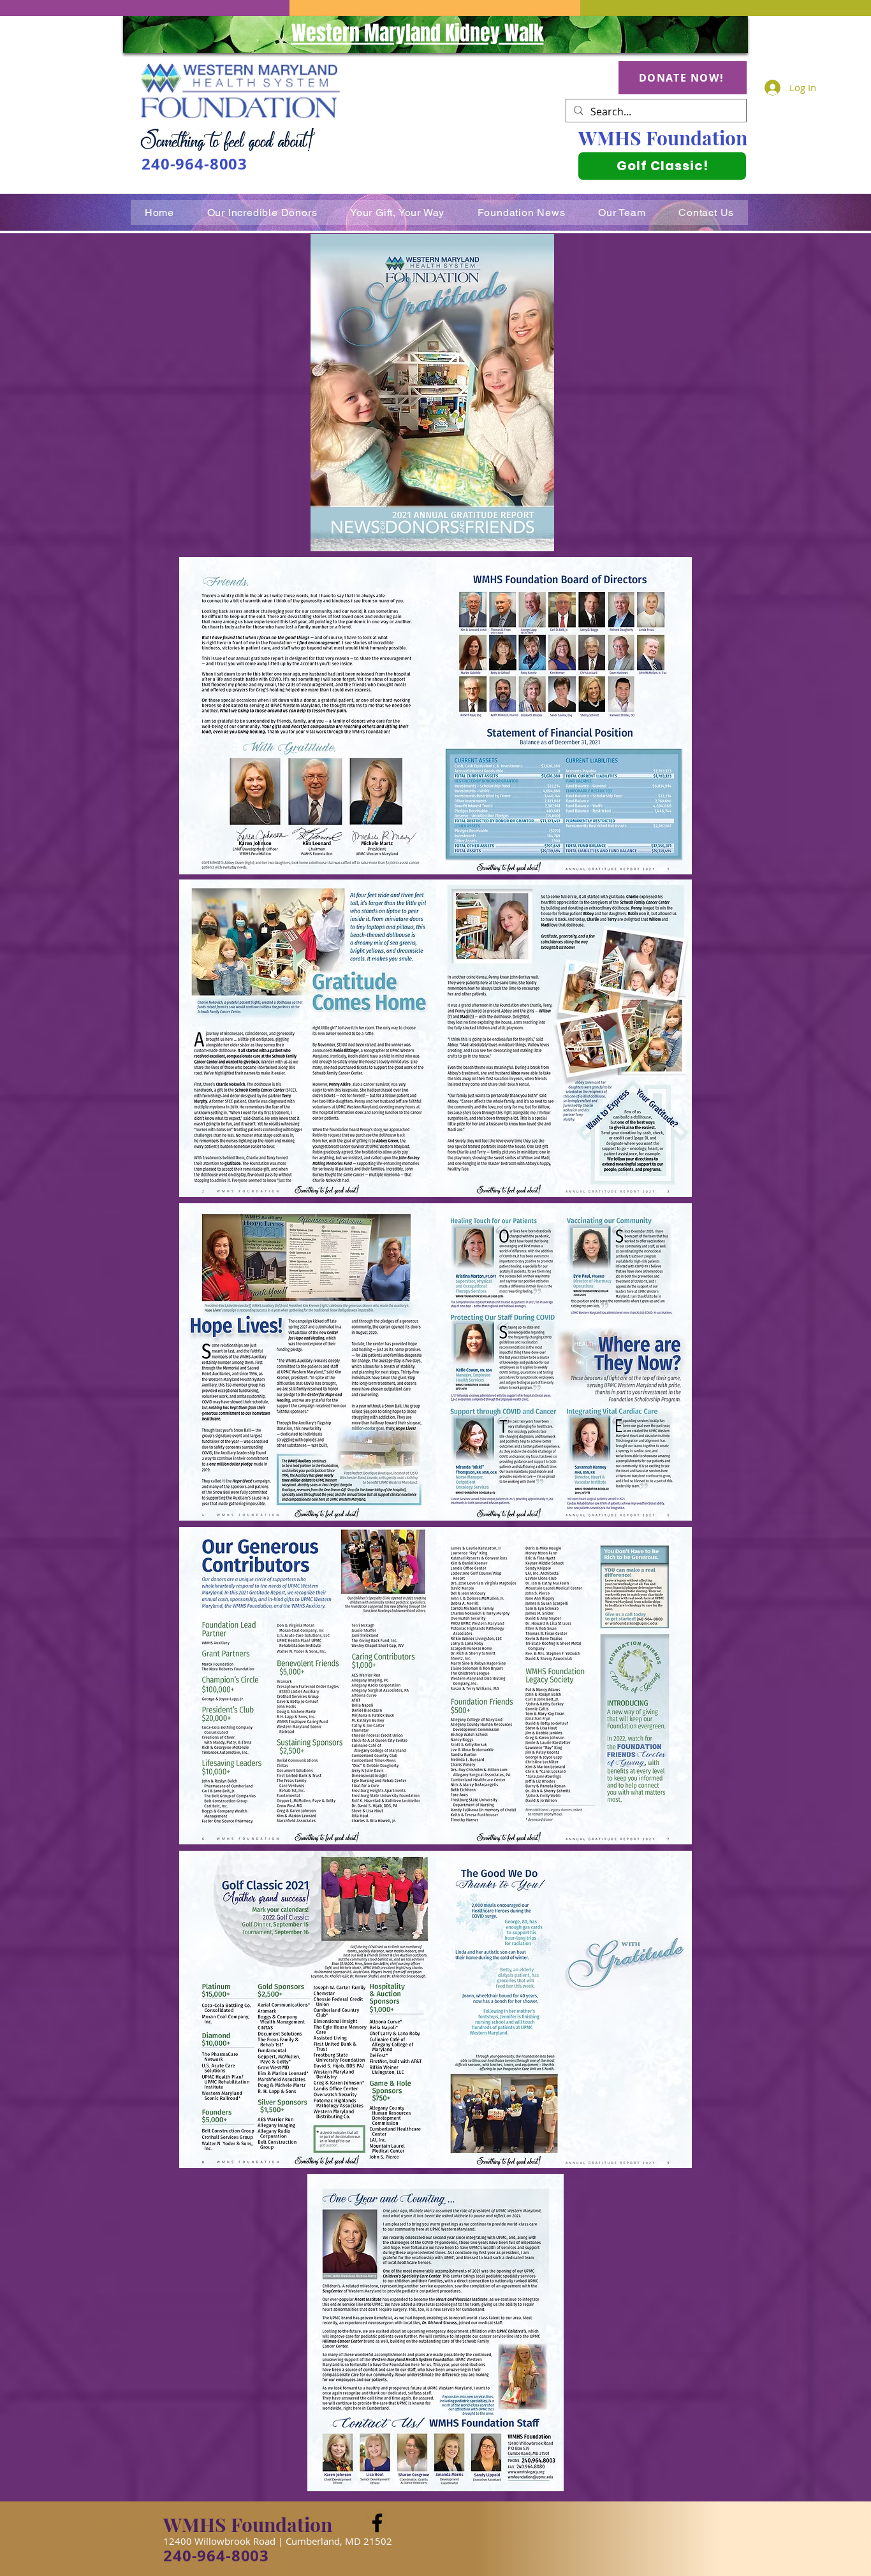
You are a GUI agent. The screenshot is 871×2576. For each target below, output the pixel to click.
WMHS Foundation (663, 138)
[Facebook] (377, 2523)
